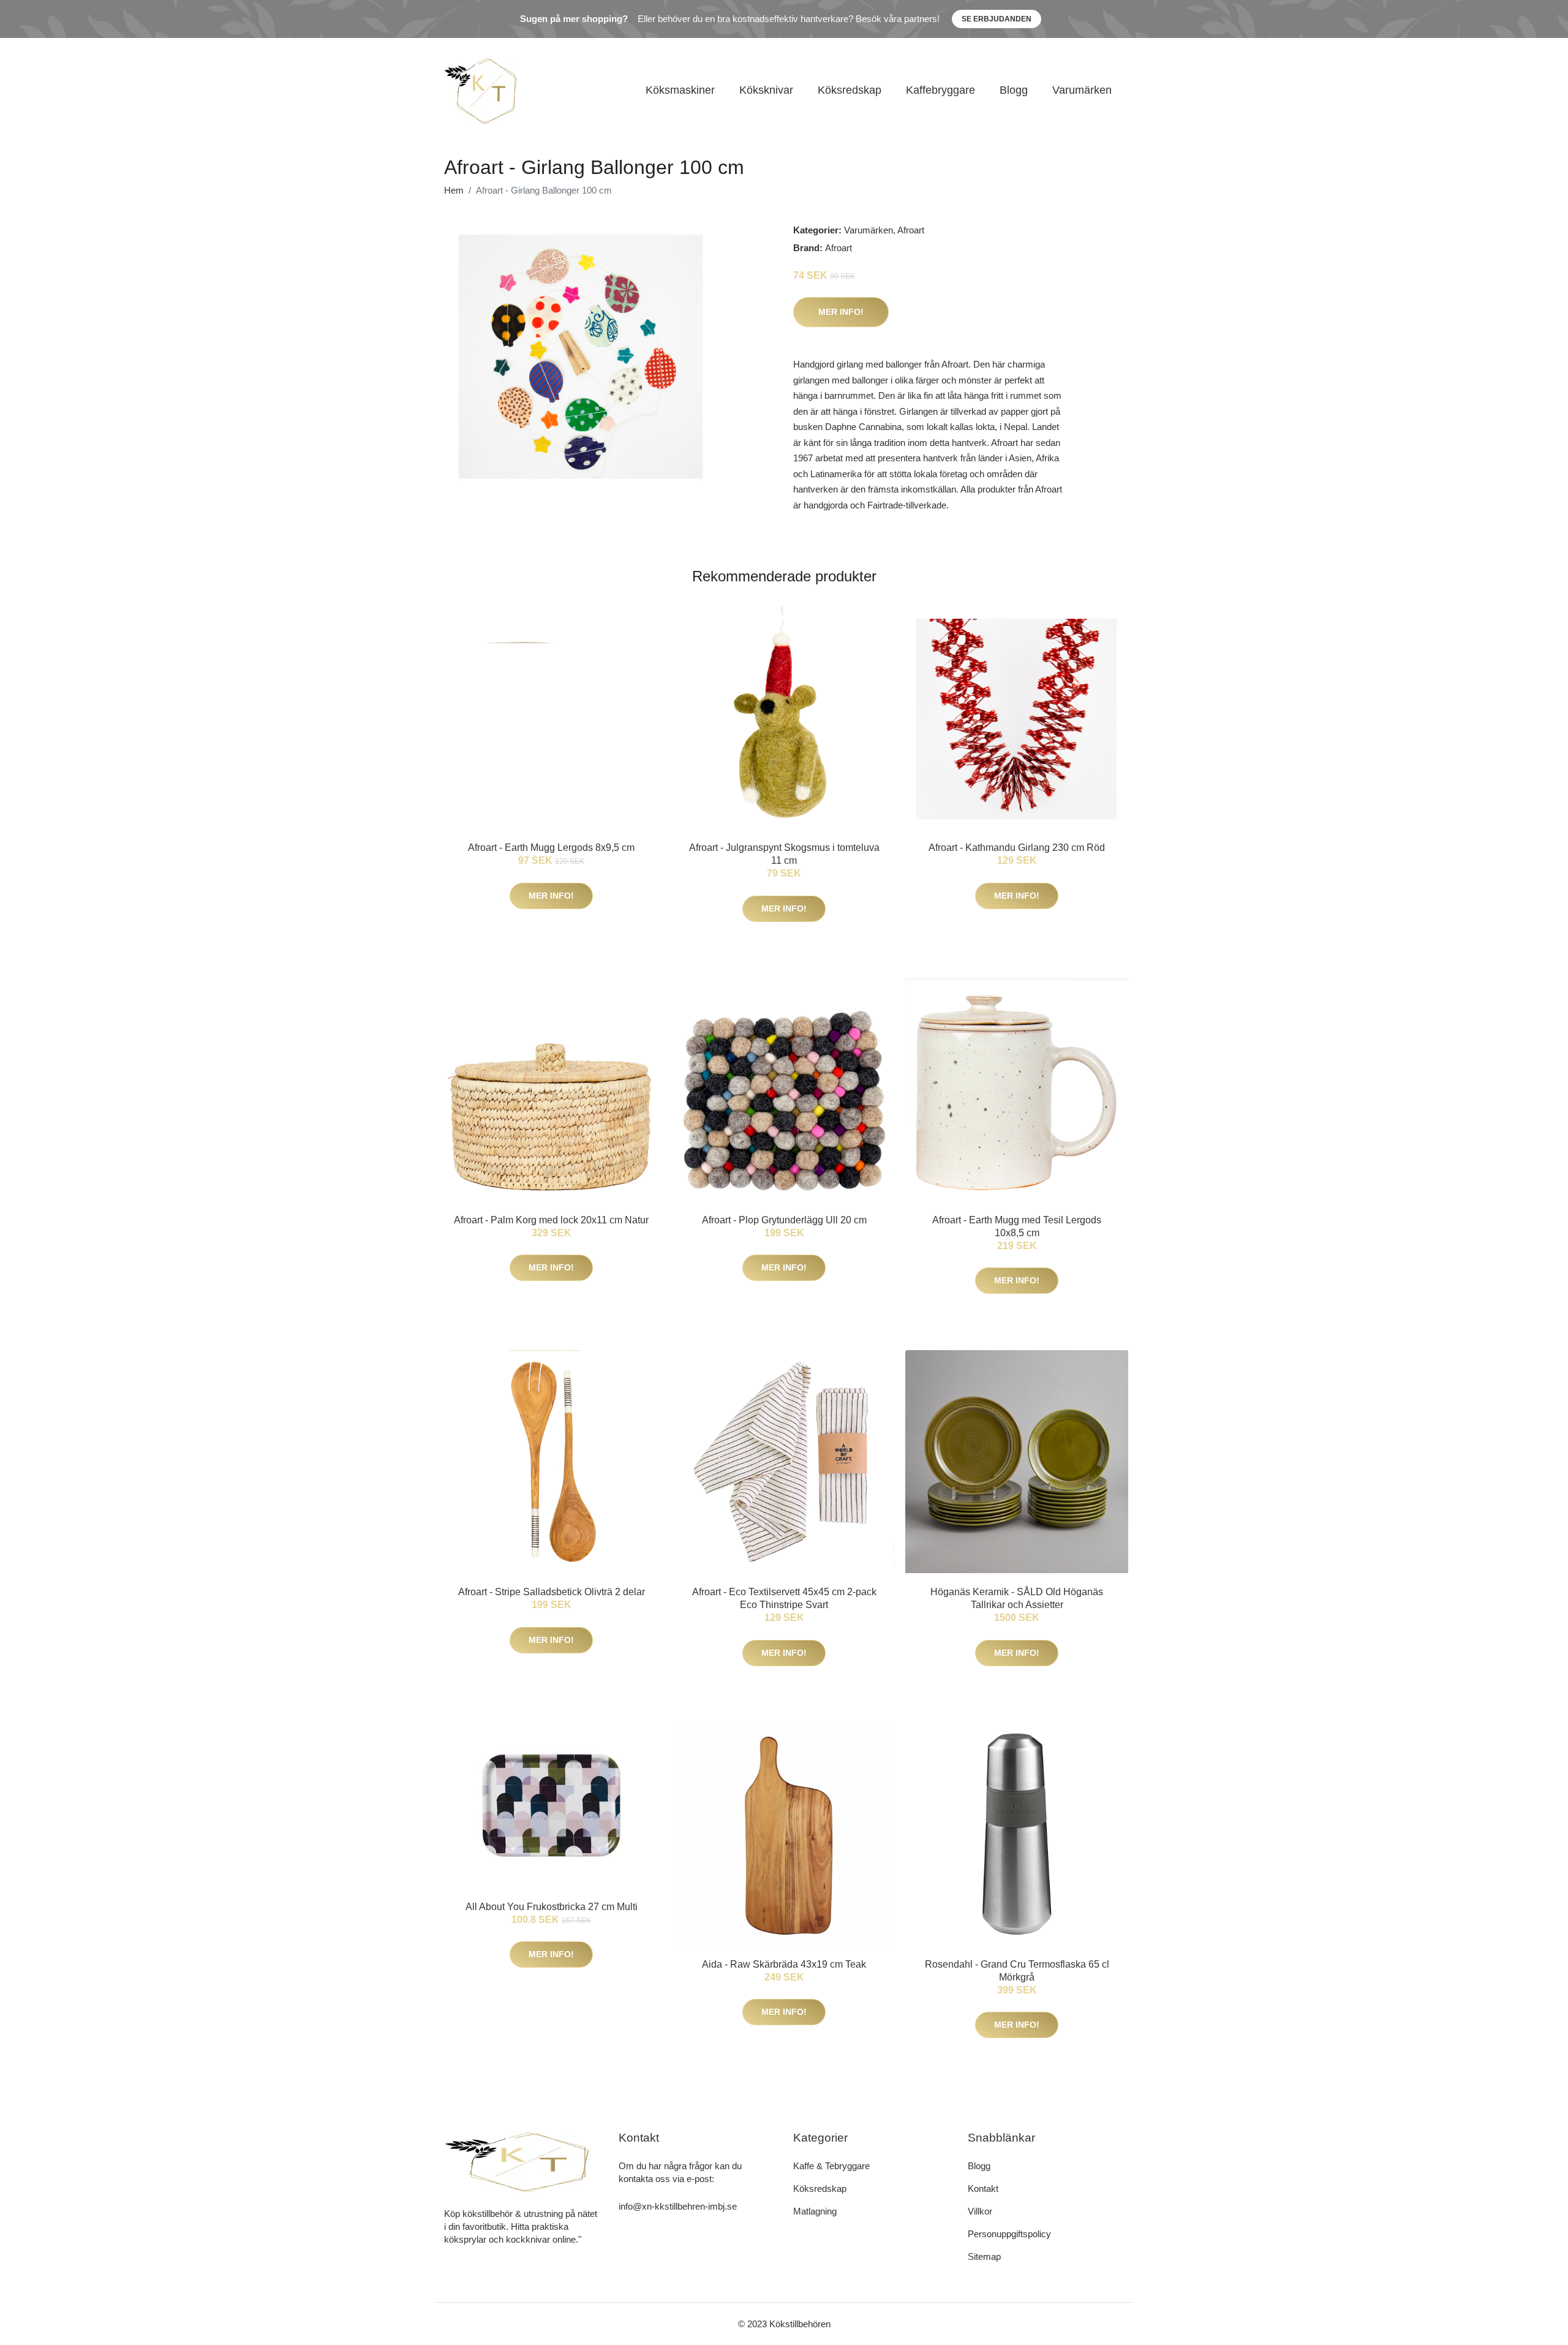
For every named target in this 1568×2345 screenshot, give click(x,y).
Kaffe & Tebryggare (831, 2166)
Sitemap (984, 2256)
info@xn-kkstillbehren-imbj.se (678, 2206)
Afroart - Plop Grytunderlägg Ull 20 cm (784, 1220)
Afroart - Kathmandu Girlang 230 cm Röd (1017, 848)
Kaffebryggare (940, 90)
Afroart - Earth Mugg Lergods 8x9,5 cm (551, 848)
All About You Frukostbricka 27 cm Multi (552, 1907)
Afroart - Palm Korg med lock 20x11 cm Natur (551, 1220)
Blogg (1014, 90)
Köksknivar (766, 90)
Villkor (980, 2211)
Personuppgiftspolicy (1009, 2234)
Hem (454, 190)
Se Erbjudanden (997, 19)
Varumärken (1082, 90)
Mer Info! (841, 312)
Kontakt (983, 2188)
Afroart (911, 230)
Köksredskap (850, 90)
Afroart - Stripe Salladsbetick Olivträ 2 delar (552, 1592)
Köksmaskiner (680, 90)
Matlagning (815, 2211)
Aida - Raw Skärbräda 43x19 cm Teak (784, 1964)
